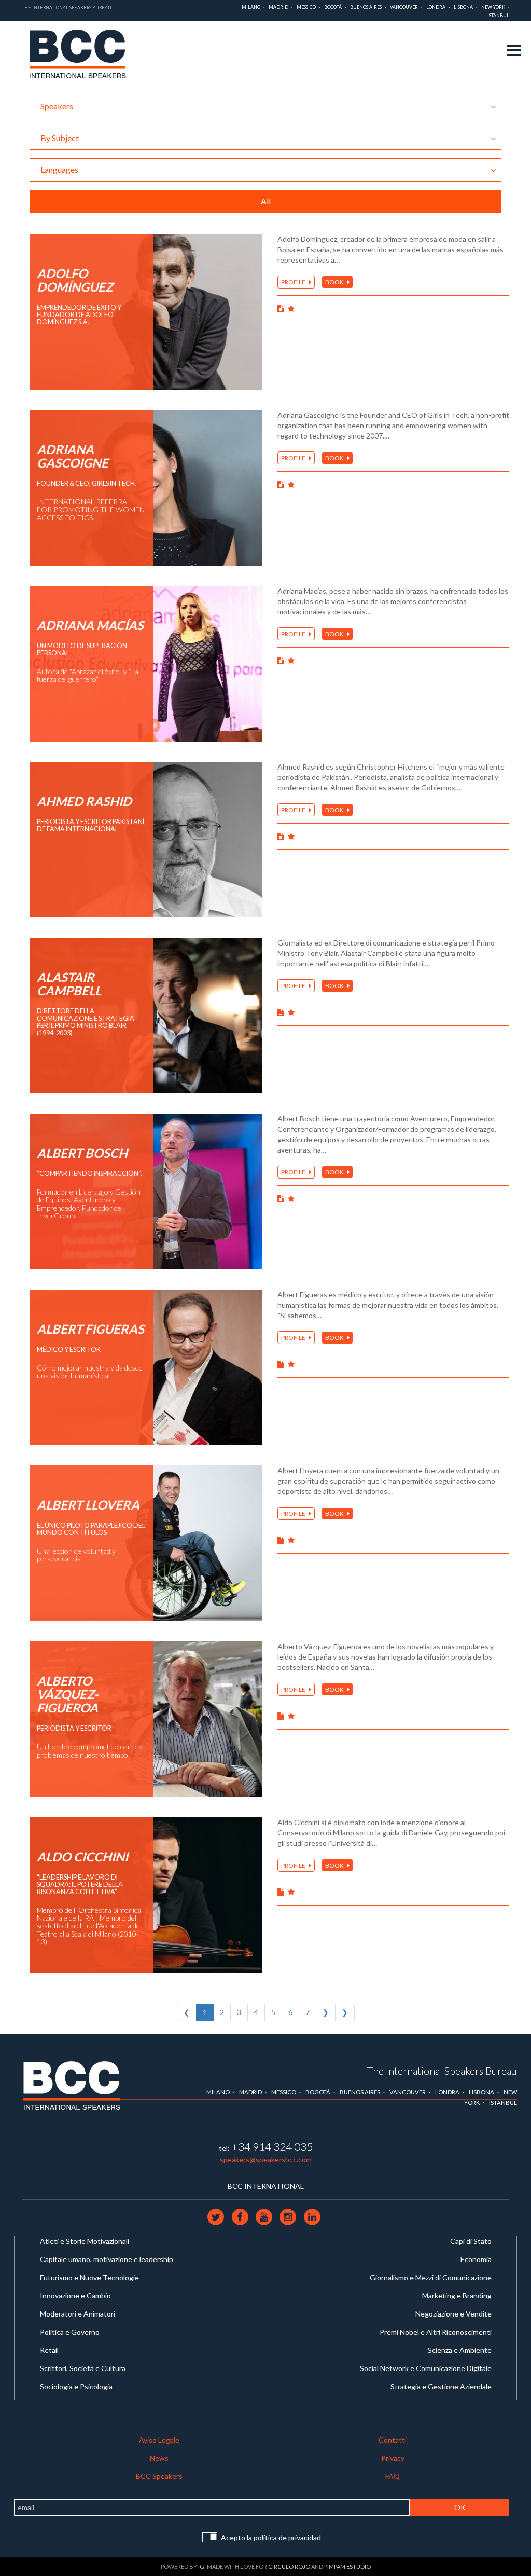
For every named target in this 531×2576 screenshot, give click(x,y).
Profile (294, 282)
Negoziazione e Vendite (453, 2314)
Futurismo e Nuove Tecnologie (89, 2277)
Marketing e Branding (457, 2296)
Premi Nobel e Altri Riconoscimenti (436, 2332)
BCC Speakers (159, 2476)
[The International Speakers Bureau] (83, 56)
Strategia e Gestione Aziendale (441, 2386)
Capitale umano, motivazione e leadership (107, 2259)
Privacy (393, 2458)
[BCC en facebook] (241, 2216)
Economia (476, 2259)
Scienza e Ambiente (460, 2350)
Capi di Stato (471, 2241)
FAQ (393, 2476)
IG (201, 2566)
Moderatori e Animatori (78, 2314)
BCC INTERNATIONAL (266, 2186)
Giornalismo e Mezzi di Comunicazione (431, 2277)
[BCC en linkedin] (312, 2216)
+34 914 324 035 (272, 2147)
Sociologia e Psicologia (76, 2386)
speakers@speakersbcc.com (266, 2160)
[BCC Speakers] (72, 2085)
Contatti (393, 2440)
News (159, 2458)
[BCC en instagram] (289, 2216)
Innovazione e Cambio (75, 2296)
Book (335, 282)
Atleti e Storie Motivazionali (85, 2241)
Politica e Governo (70, 2332)
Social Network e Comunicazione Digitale (426, 2368)
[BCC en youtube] (264, 2216)
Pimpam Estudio (347, 2566)
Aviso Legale (159, 2440)
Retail (49, 2350)
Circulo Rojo (289, 2566)
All (266, 201)
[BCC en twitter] (217, 2216)
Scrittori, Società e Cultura (83, 2368)
